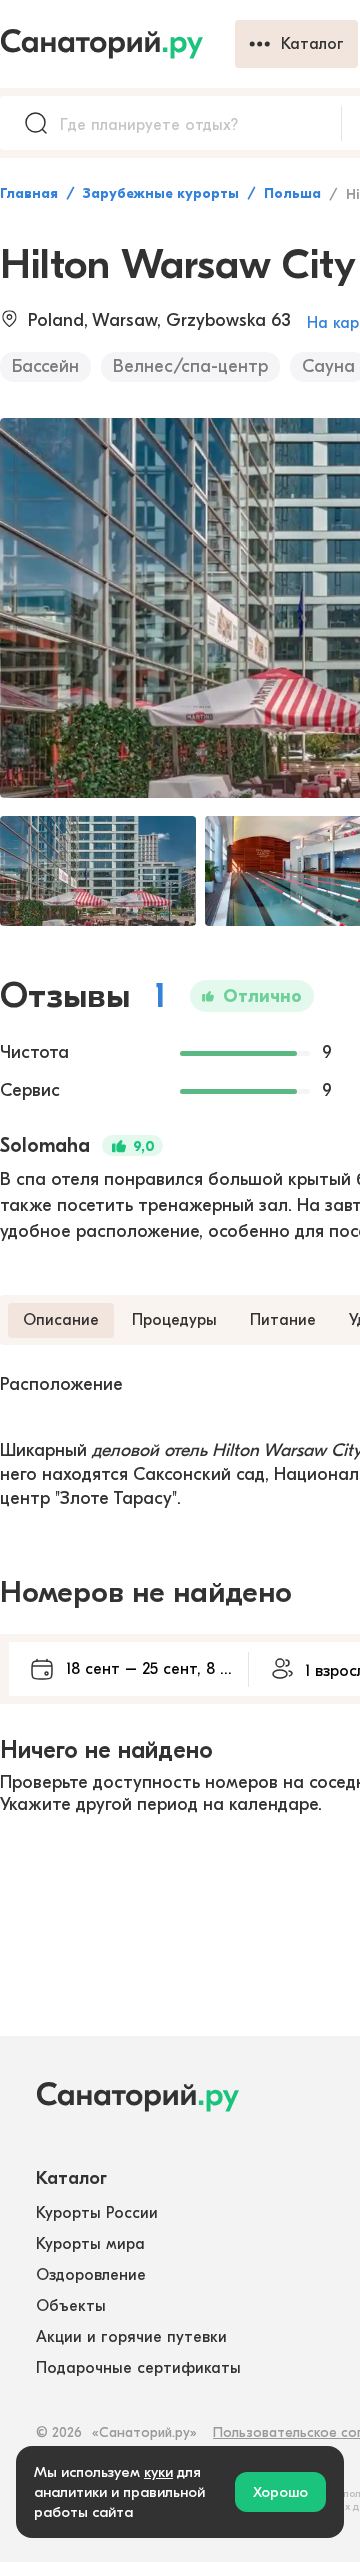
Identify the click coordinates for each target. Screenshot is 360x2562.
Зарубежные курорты (161, 193)
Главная (29, 193)
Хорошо (280, 2492)
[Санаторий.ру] (117, 44)
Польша (292, 193)
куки (158, 2472)
